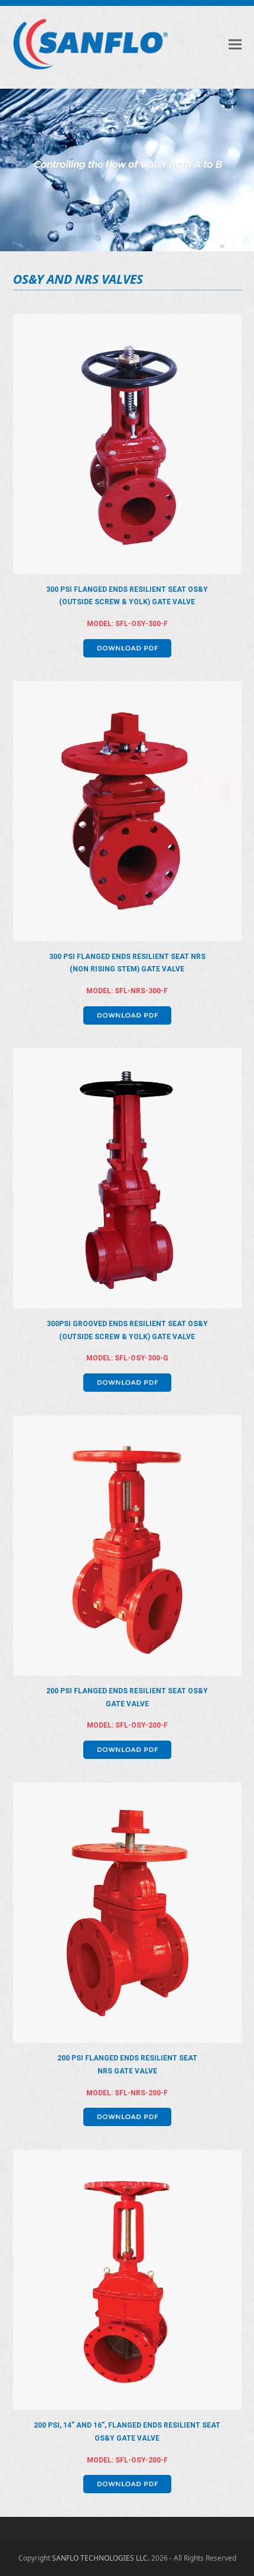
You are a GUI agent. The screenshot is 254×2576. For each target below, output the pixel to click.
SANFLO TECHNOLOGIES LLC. (101, 2558)
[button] (235, 44)
